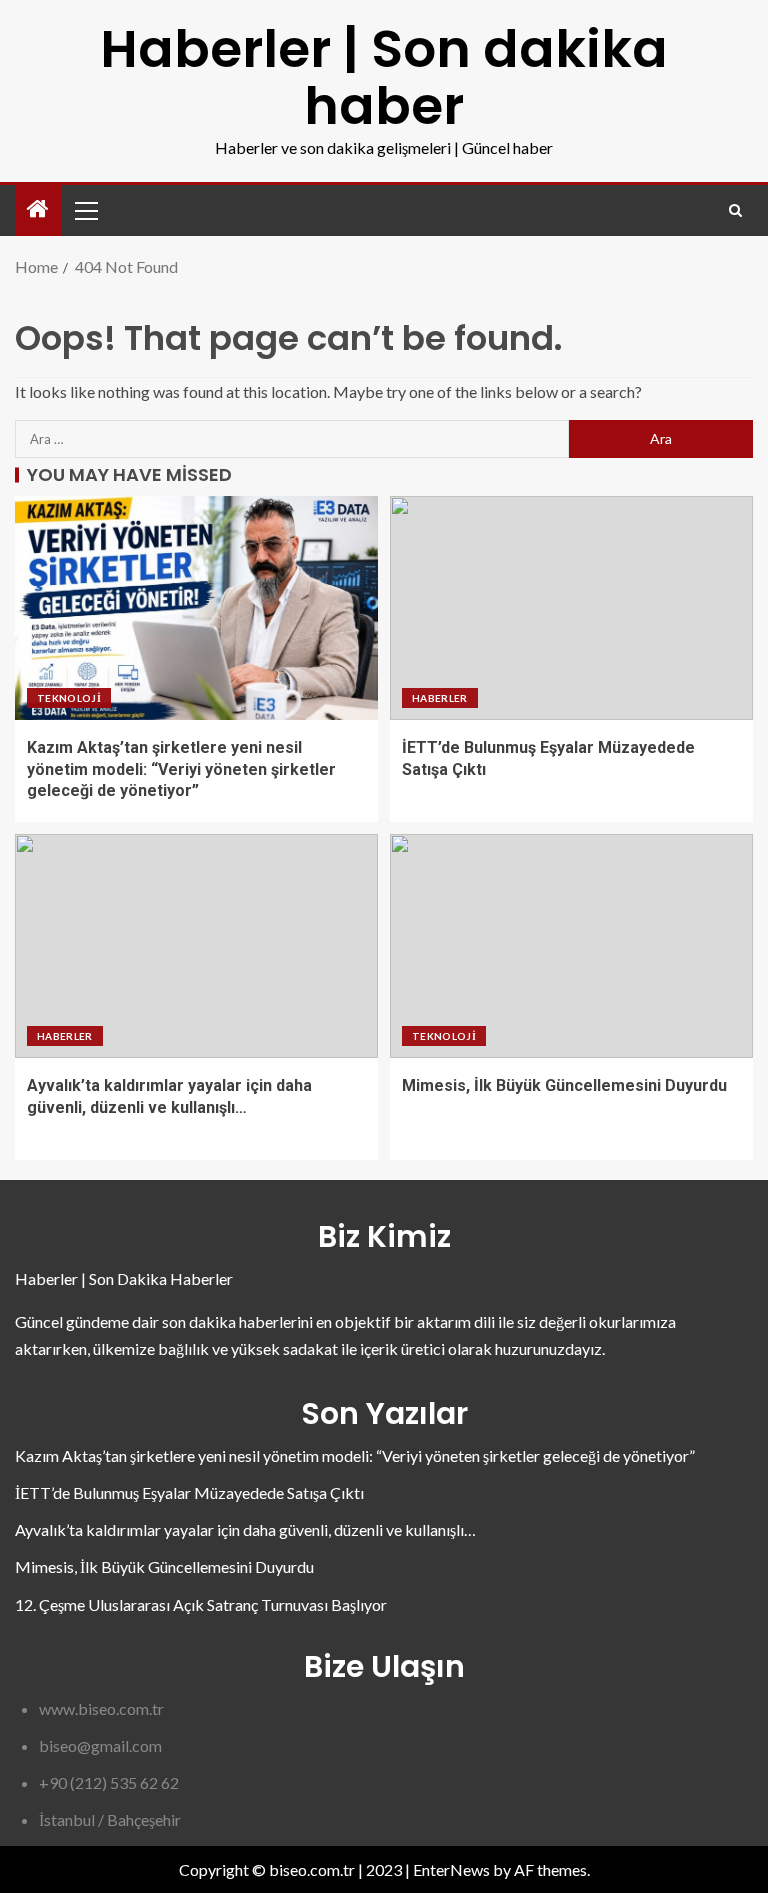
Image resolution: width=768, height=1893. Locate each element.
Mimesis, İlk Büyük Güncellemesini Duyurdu (564, 1085)
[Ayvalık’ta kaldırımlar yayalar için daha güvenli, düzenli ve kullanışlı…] (196, 946)
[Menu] (85, 210)
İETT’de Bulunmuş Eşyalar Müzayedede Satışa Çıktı (189, 1492)
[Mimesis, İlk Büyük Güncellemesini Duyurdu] (571, 946)
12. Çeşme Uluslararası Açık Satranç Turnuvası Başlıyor (201, 1604)
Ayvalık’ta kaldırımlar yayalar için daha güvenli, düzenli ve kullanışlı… (245, 1529)
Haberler (440, 698)
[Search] (735, 210)
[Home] (38, 209)
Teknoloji (69, 698)
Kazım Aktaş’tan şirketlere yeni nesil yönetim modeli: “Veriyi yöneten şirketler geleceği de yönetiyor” (181, 769)
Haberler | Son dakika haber (384, 77)
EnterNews (451, 1869)
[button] (85, 210)
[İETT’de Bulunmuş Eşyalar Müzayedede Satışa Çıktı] (571, 608)
